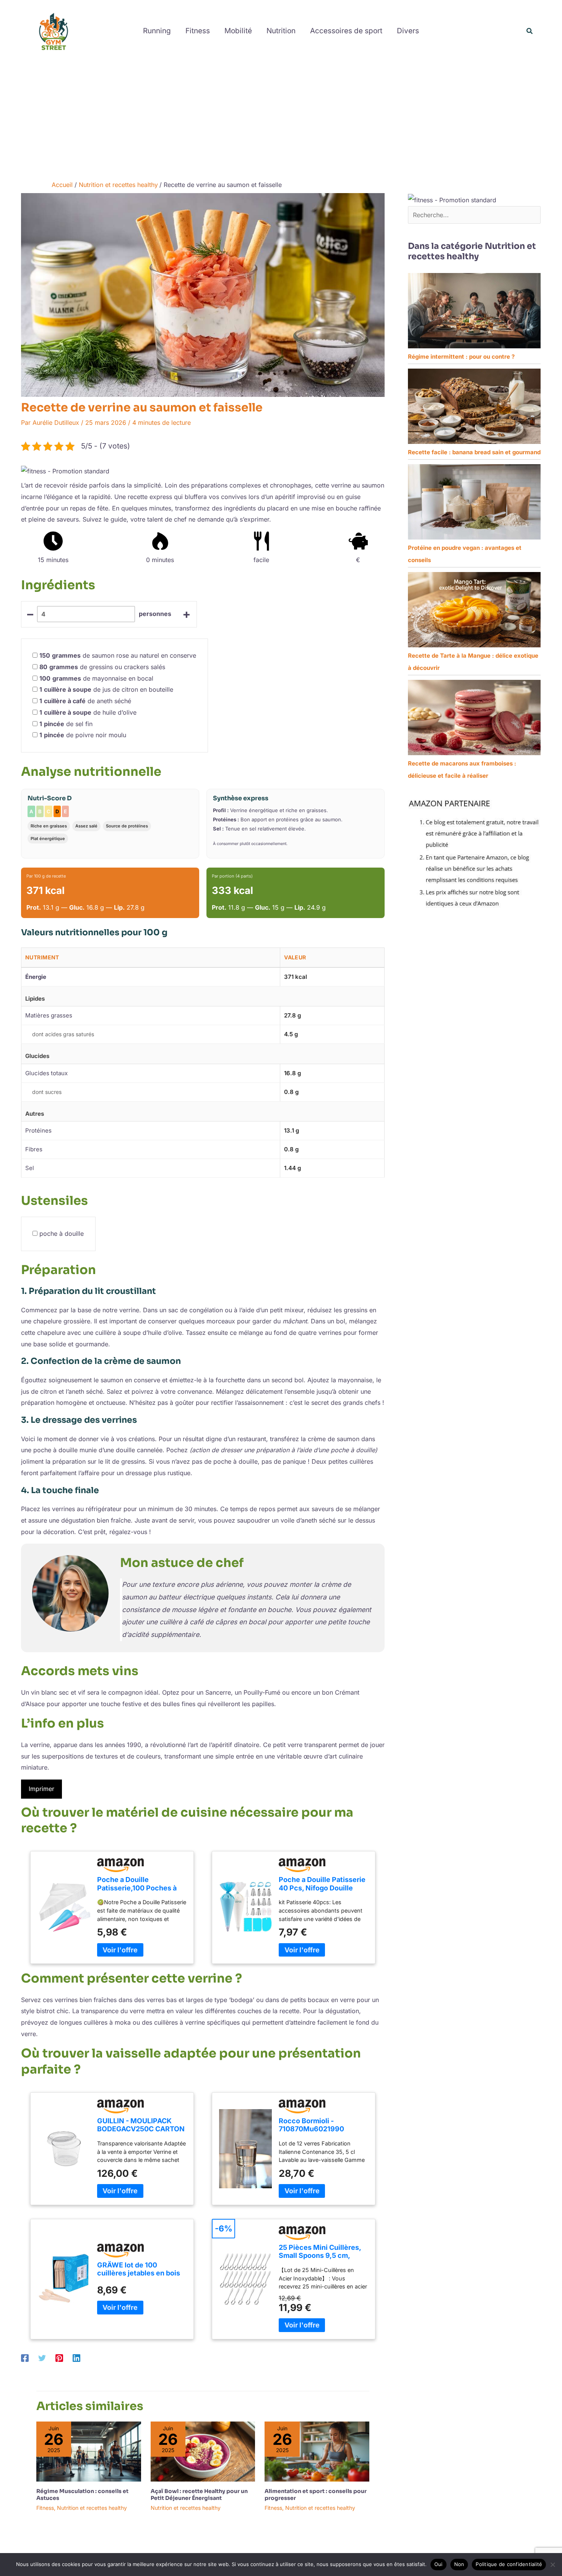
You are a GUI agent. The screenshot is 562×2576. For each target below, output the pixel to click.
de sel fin (66, 724)
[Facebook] (25, 2358)
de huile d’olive (88, 712)
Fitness (45, 2508)
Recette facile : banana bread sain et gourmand (474, 452)
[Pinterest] (59, 2358)
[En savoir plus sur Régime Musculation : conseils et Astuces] (89, 2451)
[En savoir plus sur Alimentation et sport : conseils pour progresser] (317, 2451)
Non (459, 2564)
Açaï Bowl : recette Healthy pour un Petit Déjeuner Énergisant (199, 2495)
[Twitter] (42, 2358)
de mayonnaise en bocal (96, 678)
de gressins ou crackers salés (102, 667)
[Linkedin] (76, 2358)
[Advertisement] (281, 119)
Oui (439, 2564)
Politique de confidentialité (509, 2564)
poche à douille (62, 1234)
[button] (530, 31)
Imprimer (41, 1789)
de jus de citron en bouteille (106, 689)
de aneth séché (85, 701)
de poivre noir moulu (83, 735)
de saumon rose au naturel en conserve (118, 655)
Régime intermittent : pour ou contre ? (461, 357)
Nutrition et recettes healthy (92, 2508)
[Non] (552, 2565)
